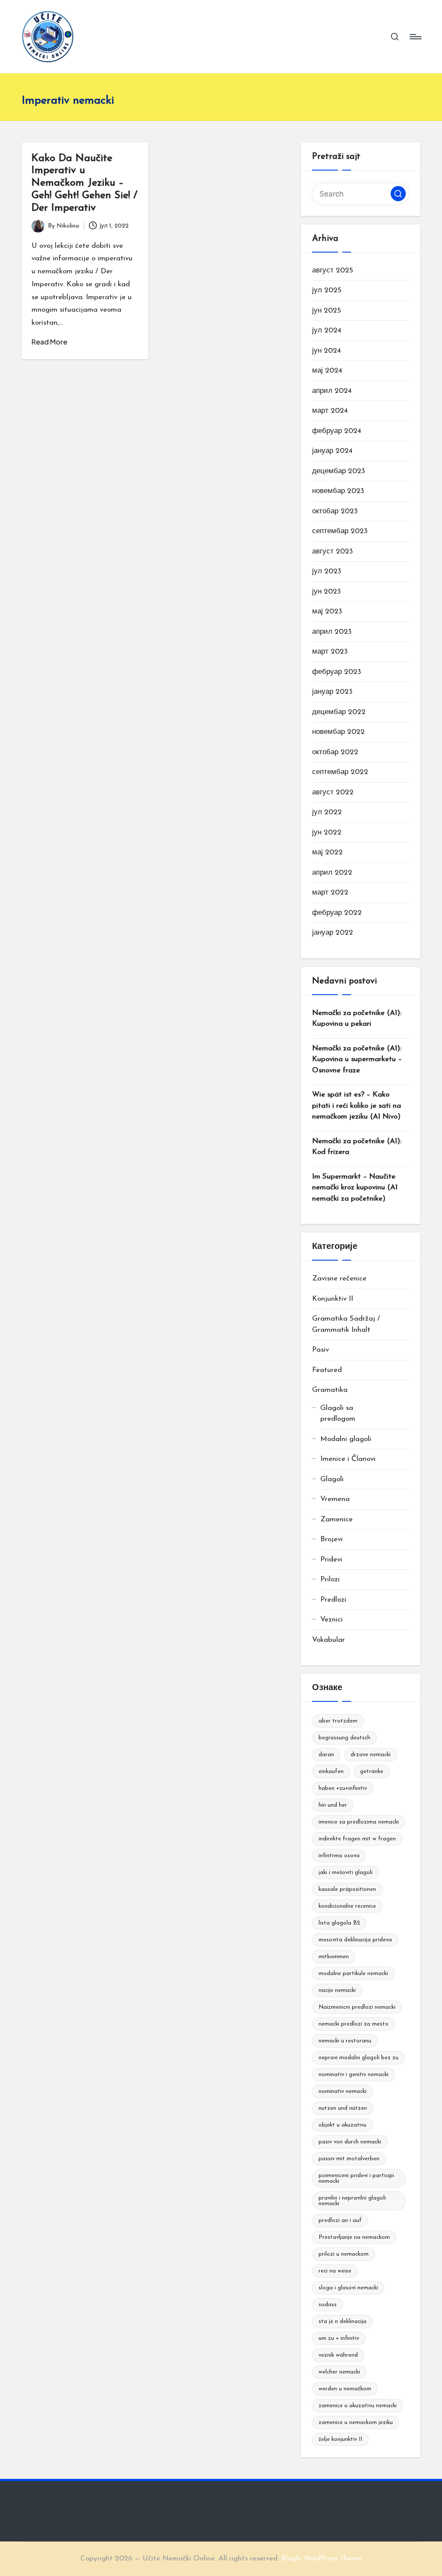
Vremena (335, 1499)
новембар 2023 (338, 491)
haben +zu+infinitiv (343, 1788)
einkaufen (331, 1772)
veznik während (338, 2355)
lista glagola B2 (339, 1923)
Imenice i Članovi (348, 1459)
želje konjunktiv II (340, 2439)
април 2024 (332, 391)
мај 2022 (327, 852)
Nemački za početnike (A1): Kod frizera (357, 1147)
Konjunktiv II (333, 1299)
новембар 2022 (338, 732)
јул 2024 (327, 330)
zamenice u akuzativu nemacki (358, 2406)
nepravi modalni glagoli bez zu (358, 2058)
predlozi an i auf (340, 2220)
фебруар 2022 (337, 913)
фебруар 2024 (337, 431)
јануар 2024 (332, 451)
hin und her (333, 1805)
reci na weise (335, 2271)
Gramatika (330, 1390)
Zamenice (336, 1519)
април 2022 (332, 873)
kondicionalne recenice (347, 1906)
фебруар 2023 (337, 672)
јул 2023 (327, 571)
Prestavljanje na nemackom (354, 2237)
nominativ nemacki (343, 2091)
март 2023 (330, 652)
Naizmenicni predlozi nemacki (357, 2007)
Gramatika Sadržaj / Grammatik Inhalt (346, 1324)
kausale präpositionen (347, 1889)
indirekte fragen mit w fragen (357, 1839)
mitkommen (334, 1957)
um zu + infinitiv (339, 2338)
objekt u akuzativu (343, 2125)
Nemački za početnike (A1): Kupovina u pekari (357, 1019)
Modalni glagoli (346, 1439)
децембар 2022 (339, 712)
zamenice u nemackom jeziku (356, 2423)
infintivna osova (339, 1856)
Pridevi (331, 1560)
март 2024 (330, 411)
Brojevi (331, 1539)
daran (326, 1755)
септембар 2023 (340, 531)
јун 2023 (327, 592)
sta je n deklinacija (343, 2322)
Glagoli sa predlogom (338, 1414)
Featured (327, 1370)
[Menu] (415, 37)
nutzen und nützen (343, 2108)
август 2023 (333, 552)
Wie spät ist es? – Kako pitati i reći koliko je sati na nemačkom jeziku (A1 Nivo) (357, 1106)
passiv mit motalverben (349, 2159)
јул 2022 (327, 812)
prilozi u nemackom (344, 2254)
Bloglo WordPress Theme (321, 2559)
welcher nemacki (339, 2372)
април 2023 (332, 632)
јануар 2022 (333, 933)
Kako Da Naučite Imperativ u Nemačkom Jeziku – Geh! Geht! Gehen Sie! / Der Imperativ (84, 183)
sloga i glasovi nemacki (348, 2288)
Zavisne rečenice (339, 1279)
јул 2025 (327, 290)
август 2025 (333, 270)
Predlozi (333, 1600)
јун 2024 (327, 351)
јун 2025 (327, 311)
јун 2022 (327, 833)
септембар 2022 (340, 772)
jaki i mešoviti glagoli (346, 1873)
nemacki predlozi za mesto (354, 2024)
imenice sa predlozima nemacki (359, 1822)
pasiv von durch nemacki (350, 2142)
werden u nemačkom (345, 2389)
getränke (372, 1772)
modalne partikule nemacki (353, 1974)
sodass (328, 2305)
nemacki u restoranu (345, 2041)
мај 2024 (327, 371)
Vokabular (328, 1640)
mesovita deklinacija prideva (355, 1940)
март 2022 (330, 893)
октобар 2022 (335, 752)
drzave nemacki (371, 1755)
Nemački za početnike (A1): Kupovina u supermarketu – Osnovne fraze (357, 1059)
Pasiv (320, 1350)
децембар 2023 (339, 471)
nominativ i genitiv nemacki (354, 2075)
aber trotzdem (338, 1721)
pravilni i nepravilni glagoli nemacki (352, 2201)
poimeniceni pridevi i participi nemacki (356, 2178)
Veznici (331, 1620)
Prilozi (330, 1579)
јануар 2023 (332, 692)
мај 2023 (327, 612)
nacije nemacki (337, 1990)
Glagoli (332, 1479)
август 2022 (333, 792)
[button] (398, 194)
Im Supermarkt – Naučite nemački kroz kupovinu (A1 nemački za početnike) (355, 1188)
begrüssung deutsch (344, 1738)
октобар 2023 (335, 511)
